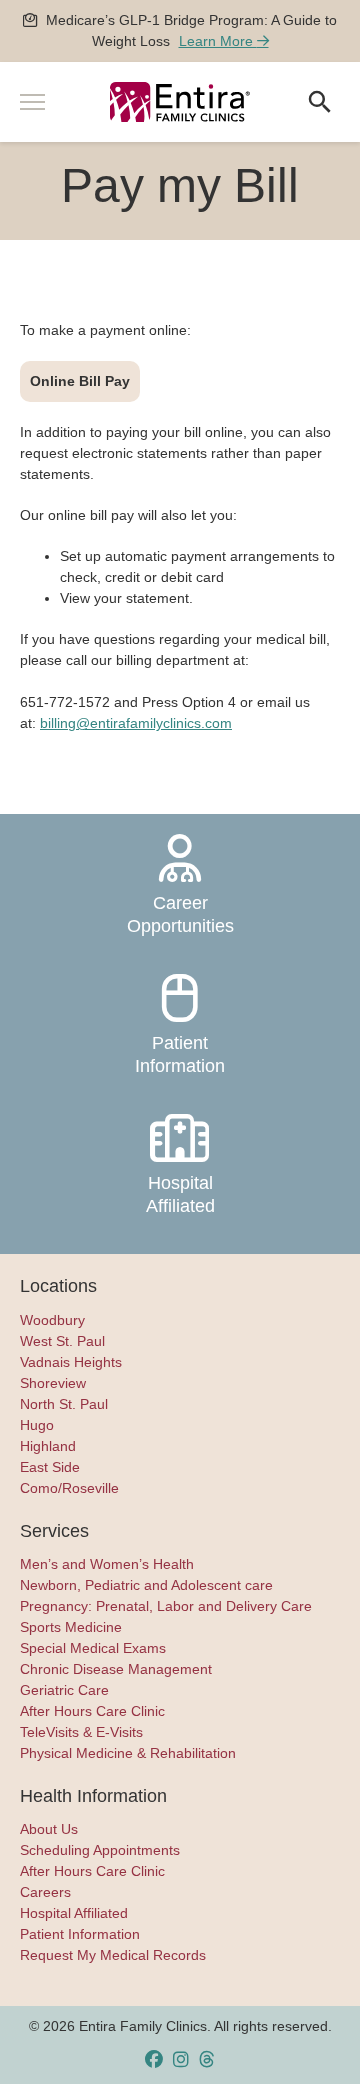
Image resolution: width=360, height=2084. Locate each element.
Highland (48, 1446)
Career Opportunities (180, 914)
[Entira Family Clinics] (180, 102)
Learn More (218, 41)
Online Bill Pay (80, 381)
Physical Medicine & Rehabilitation (128, 1753)
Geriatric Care (64, 1690)
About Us (49, 1829)
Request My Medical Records (113, 1955)
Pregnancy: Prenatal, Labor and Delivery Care (166, 1606)
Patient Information (180, 1054)
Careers (45, 1892)
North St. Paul (64, 1404)
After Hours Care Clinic (92, 1711)
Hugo (37, 1425)
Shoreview (53, 1383)
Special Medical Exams (93, 1648)
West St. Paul (62, 1341)
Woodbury (52, 1320)
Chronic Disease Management (116, 1669)
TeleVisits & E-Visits (81, 1732)
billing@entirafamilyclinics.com (136, 723)
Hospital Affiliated (180, 1194)
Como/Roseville (69, 1488)
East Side (50, 1467)
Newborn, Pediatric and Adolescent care (146, 1585)
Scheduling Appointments (100, 1850)
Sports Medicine (71, 1627)
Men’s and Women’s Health (107, 1564)
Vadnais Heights (71, 1362)
